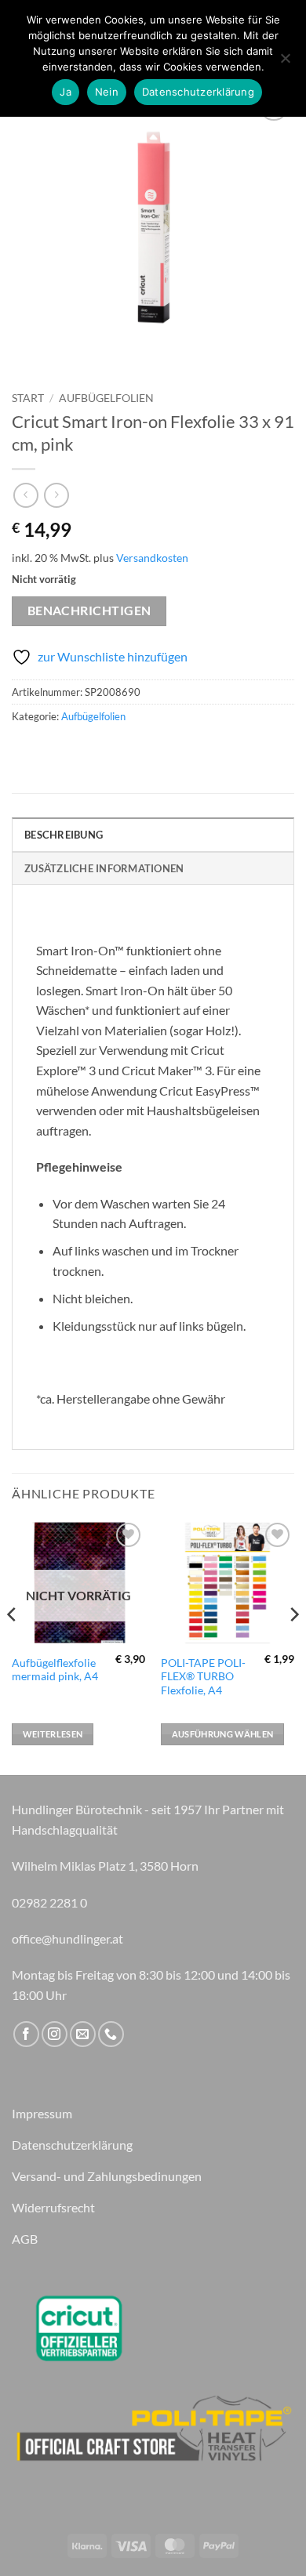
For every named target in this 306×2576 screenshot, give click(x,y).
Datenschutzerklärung (198, 92)
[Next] (293, 1646)
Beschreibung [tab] (64, 835)
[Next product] (25, 495)
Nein (107, 92)
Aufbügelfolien (106, 398)
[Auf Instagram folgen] (55, 2034)
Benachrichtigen (89, 610)
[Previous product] (56, 495)
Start (28, 398)
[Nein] (285, 63)
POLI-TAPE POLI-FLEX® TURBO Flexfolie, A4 (203, 1677)
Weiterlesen (53, 1734)
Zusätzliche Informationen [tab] (104, 868)
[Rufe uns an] (111, 2034)
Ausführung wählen (223, 1734)
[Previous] (13, 1646)
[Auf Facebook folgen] (26, 2034)
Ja (66, 92)
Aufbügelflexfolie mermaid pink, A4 (55, 1670)
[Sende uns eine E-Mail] (83, 2034)
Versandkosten (152, 558)
